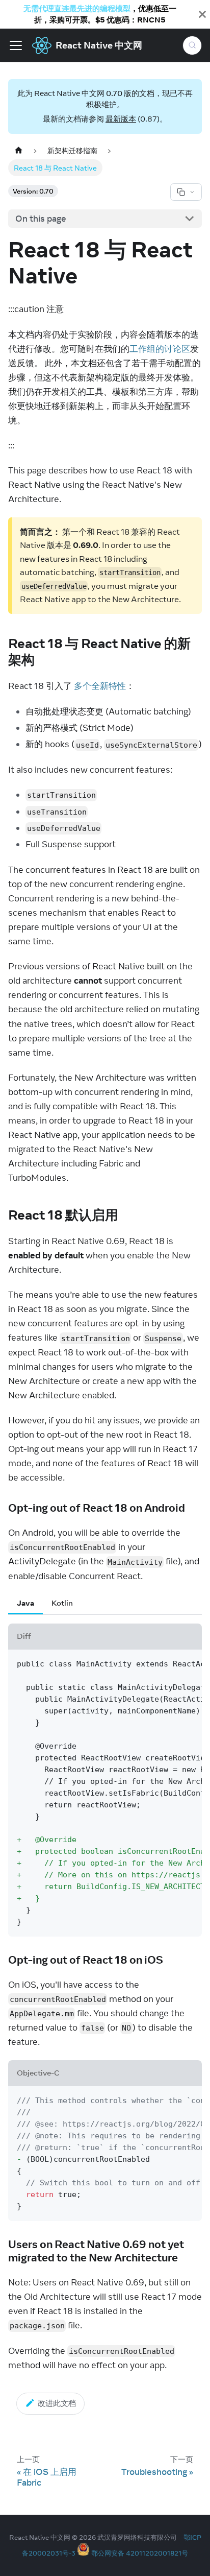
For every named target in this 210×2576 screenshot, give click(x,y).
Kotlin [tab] (62, 1603)
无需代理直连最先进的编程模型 (77, 8)
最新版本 (121, 119)
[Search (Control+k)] (192, 45)
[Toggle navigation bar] (16, 45)
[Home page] (18, 151)
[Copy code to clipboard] (189, 1663)
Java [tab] (25, 1603)
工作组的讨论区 (160, 349)
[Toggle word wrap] (169, 1663)
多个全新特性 (100, 686)
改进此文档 (57, 2403)
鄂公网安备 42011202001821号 (140, 2553)
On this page (41, 219)
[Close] (202, 14)
